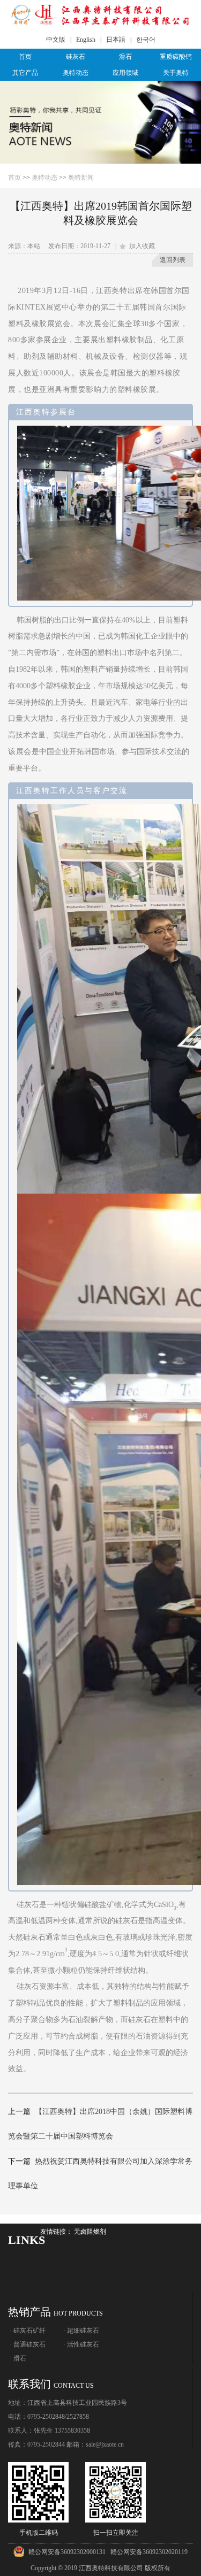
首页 (25, 57)
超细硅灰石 (83, 2331)
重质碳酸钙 (176, 57)
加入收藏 (140, 246)
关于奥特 (176, 73)
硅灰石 (76, 57)
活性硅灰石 (83, 2344)
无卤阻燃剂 (90, 2232)
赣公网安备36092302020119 (149, 2552)
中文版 (56, 40)
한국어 (146, 40)
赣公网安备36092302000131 (67, 2552)
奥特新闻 (81, 178)
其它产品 (25, 73)
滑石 (125, 57)
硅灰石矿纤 (29, 2331)
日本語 (116, 40)
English (86, 40)
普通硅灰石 (29, 2344)
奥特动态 (76, 73)
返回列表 (173, 260)
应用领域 (125, 73)
